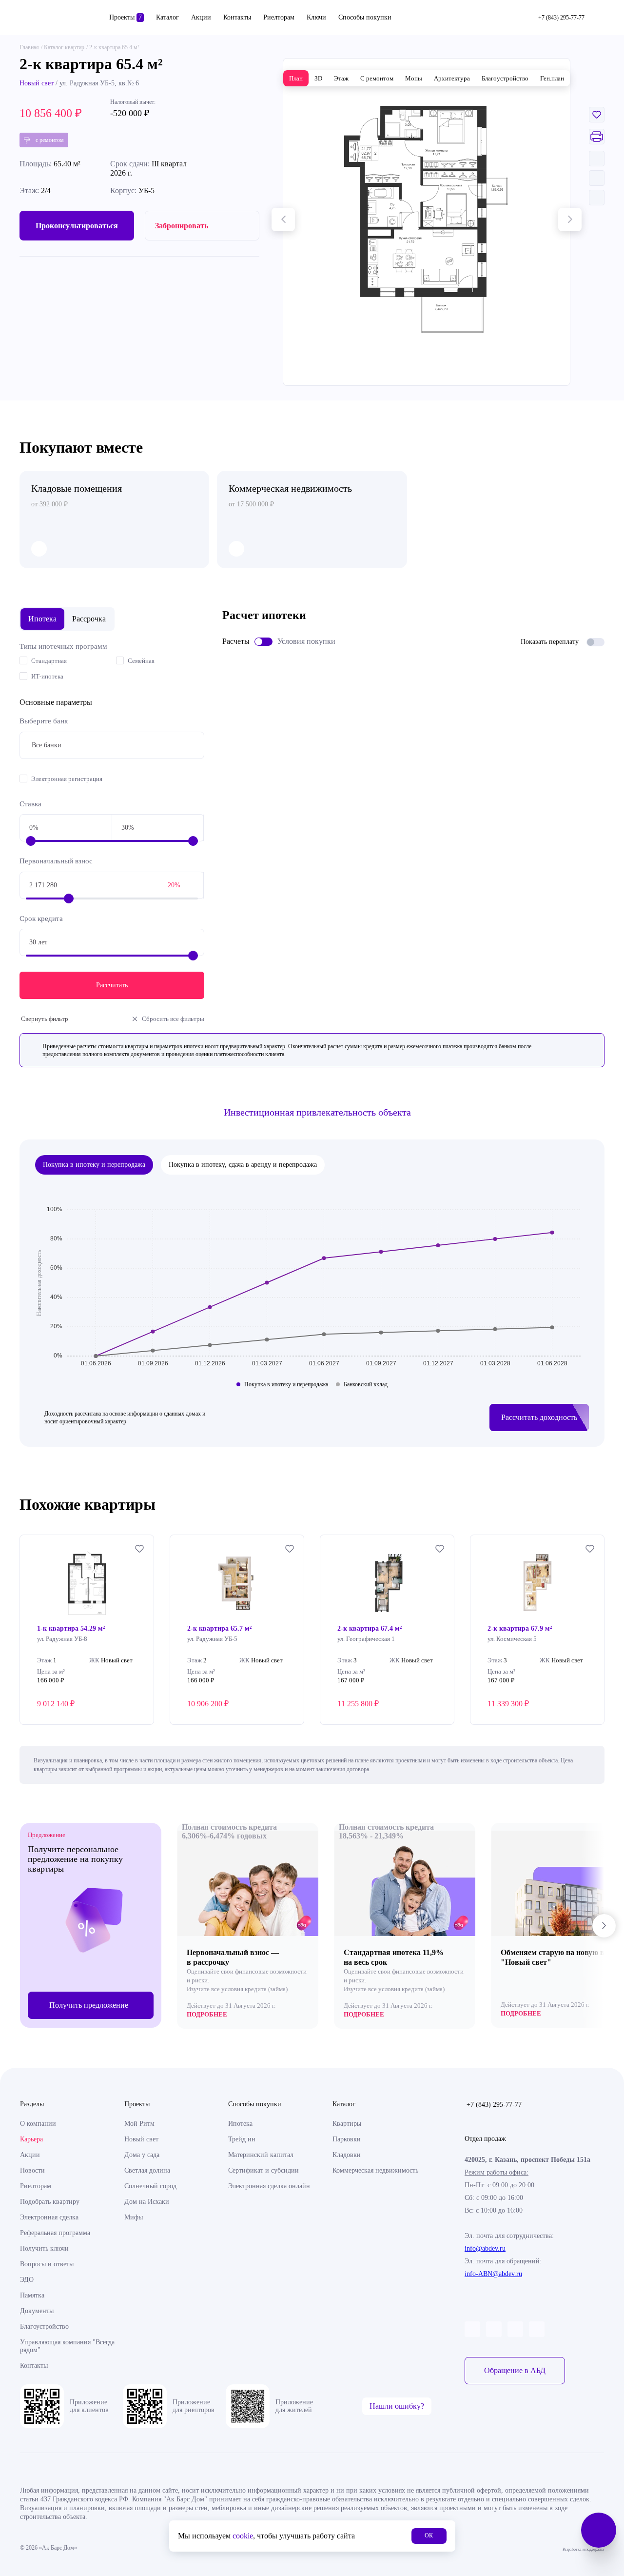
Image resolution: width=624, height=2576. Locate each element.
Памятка (32, 2295)
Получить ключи (44, 2248)
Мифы (134, 2217)
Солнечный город (150, 2186)
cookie (243, 2536)
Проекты (126, 17)
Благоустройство (44, 2326)
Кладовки (347, 2155)
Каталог (167, 17)
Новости (32, 2170)
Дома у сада (142, 2155)
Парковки (347, 2139)
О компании (38, 2124)
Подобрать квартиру (50, 2202)
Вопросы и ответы (47, 2264)
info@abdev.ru (485, 2248)
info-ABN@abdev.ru (493, 2274)
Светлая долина (147, 2170)
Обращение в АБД (515, 2370)
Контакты (237, 17)
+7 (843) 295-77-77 (494, 2105)
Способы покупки (365, 17)
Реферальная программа (55, 2233)
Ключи (316, 17)
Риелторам (279, 17)
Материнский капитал (261, 2155)
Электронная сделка (49, 2217)
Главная (29, 47)
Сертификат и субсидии (263, 2170)
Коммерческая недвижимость (375, 2170)
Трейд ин (242, 2139)
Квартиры (347, 2124)
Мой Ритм (139, 2124)
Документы (37, 2311)
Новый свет (37, 83)
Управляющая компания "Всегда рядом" (67, 2346)
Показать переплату (550, 642)
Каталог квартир (64, 47)
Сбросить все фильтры (173, 1019)
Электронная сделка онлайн (269, 2186)
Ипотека (240, 2124)
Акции (201, 17)
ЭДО (27, 2280)
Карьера (31, 2139)
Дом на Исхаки (147, 2202)
